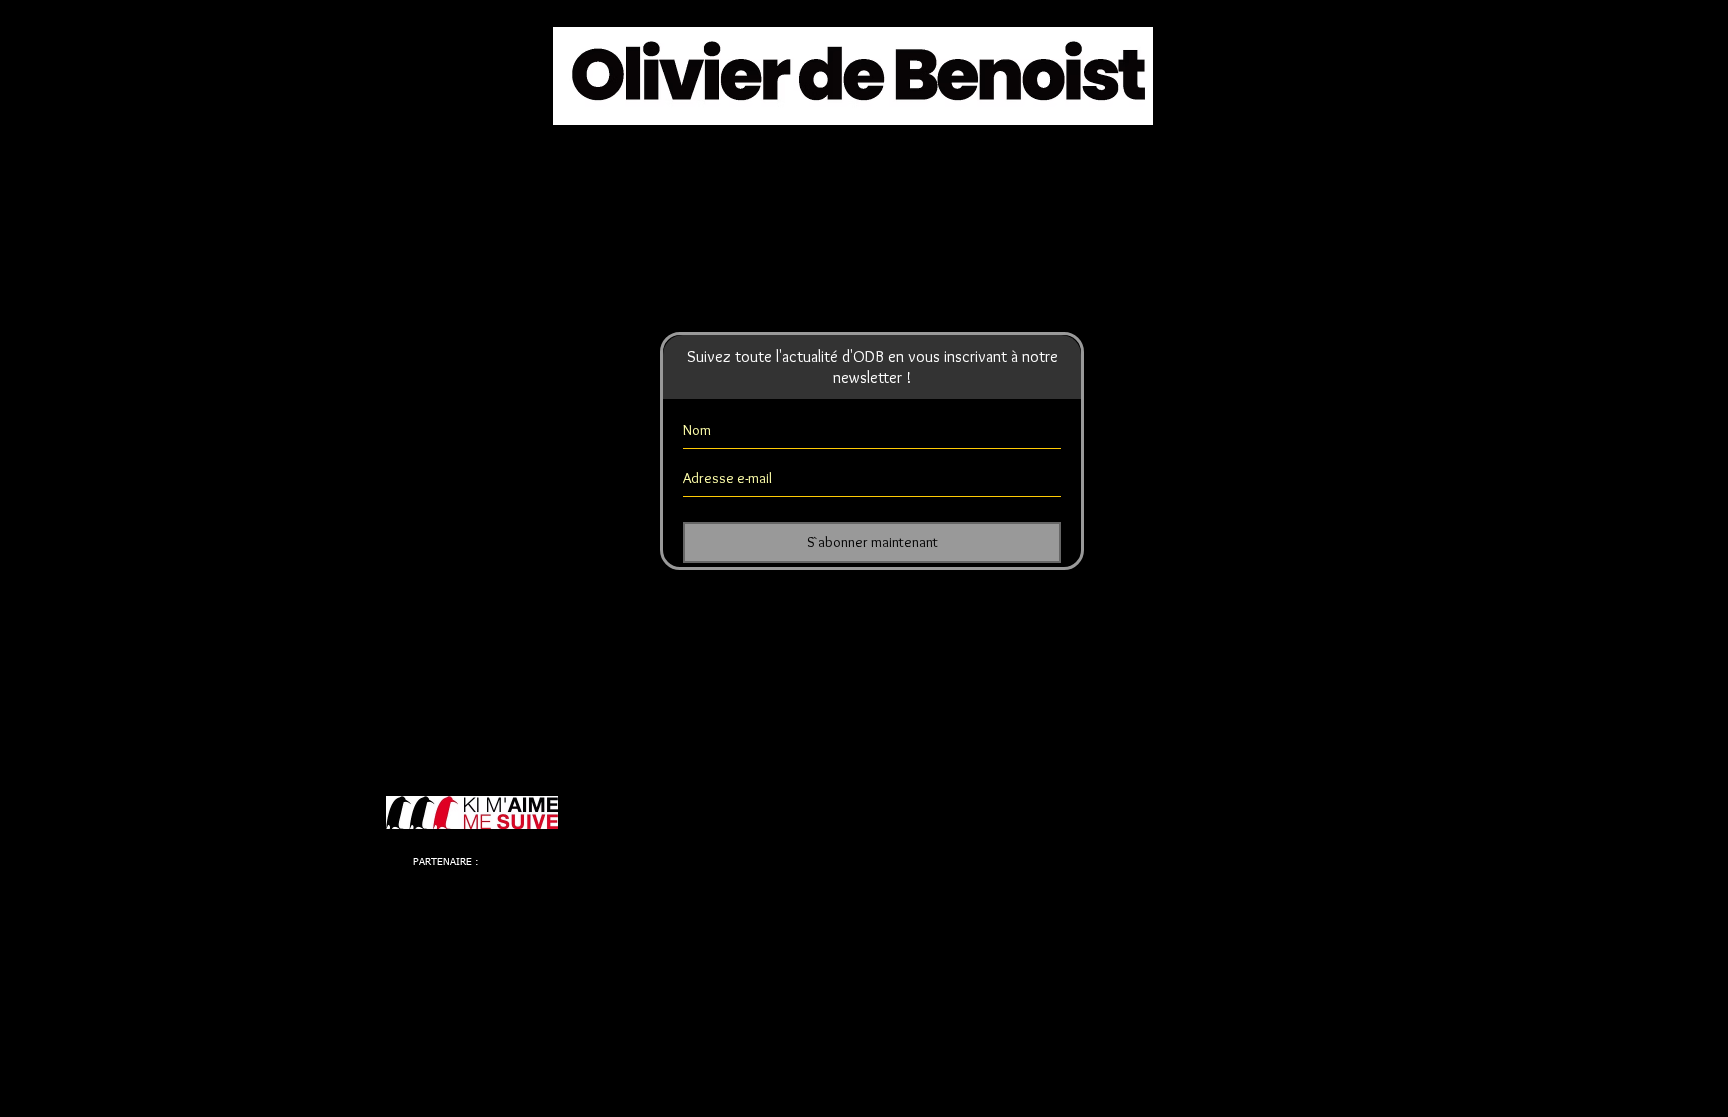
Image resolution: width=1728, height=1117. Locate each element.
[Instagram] (987, 208)
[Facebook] (744, 208)
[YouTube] (906, 208)
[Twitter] (825, 208)
